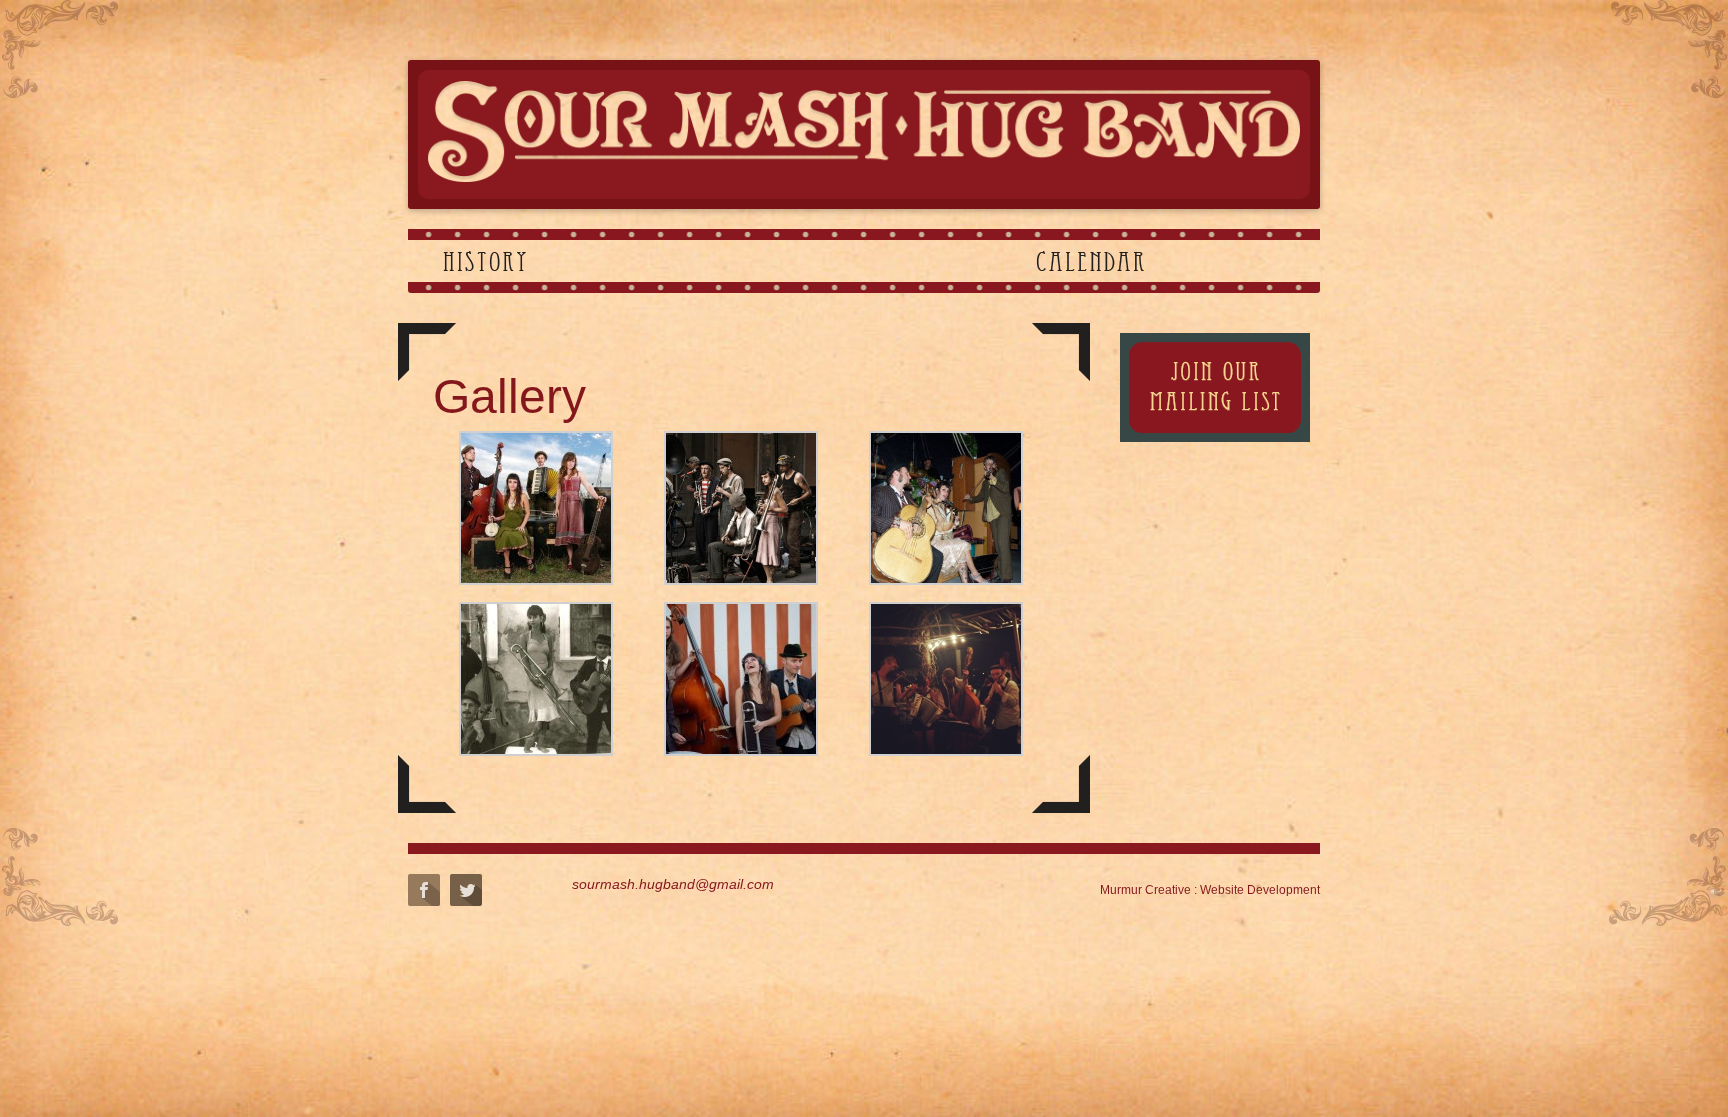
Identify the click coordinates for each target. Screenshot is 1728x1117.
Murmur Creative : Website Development (1210, 890)
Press (1245, 261)
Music (627, 261)
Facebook (424, 890)
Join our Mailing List (1215, 387)
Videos (929, 261)
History (484, 261)
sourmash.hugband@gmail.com (673, 884)
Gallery (775, 261)
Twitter (466, 890)
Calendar (1090, 261)
